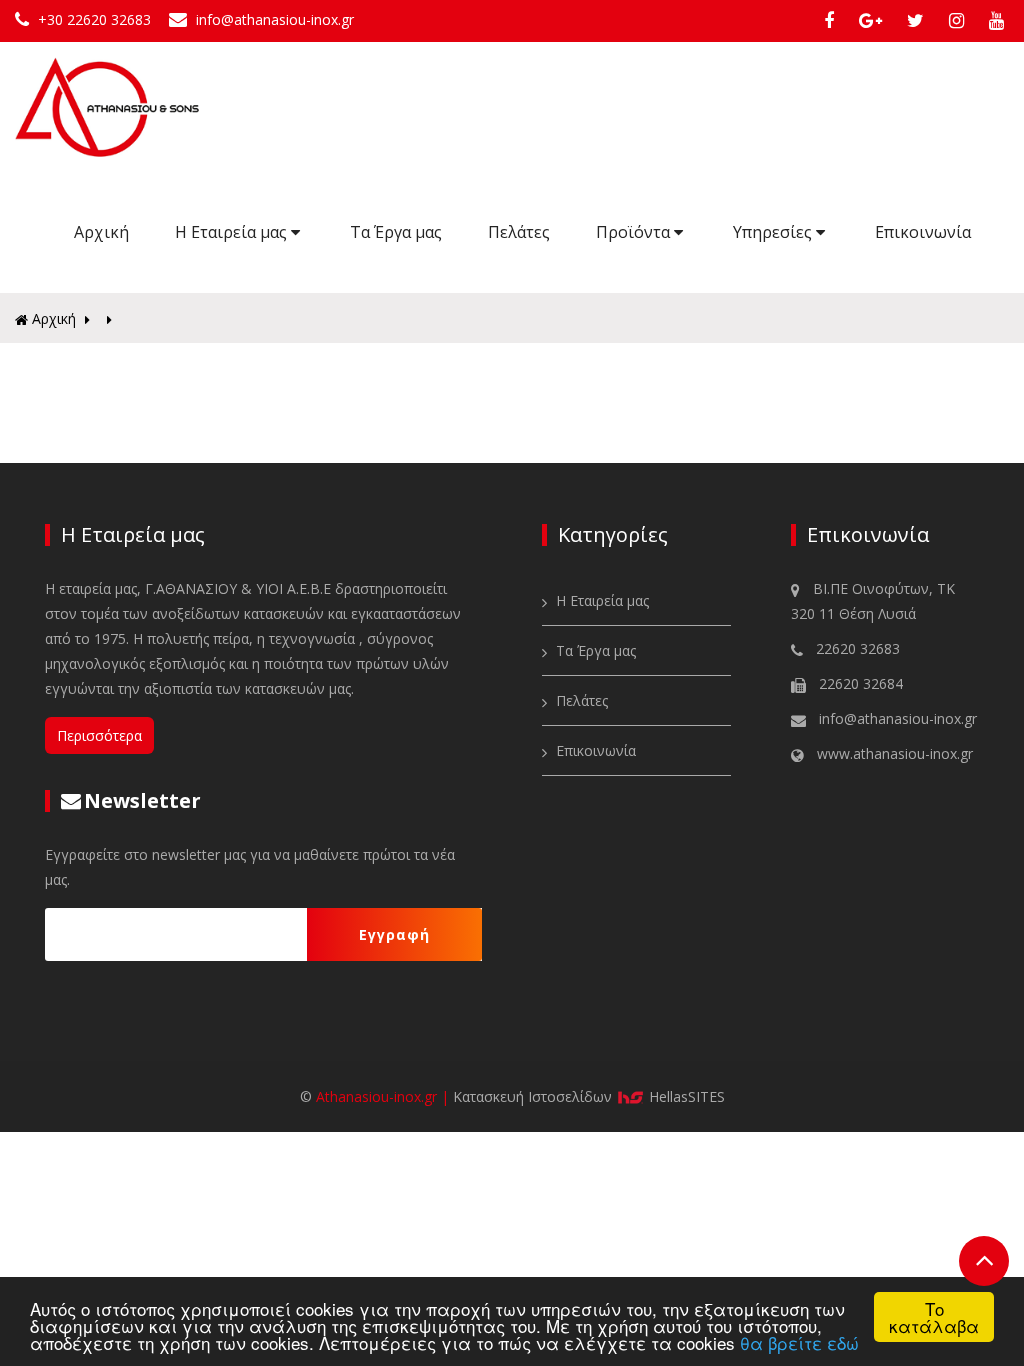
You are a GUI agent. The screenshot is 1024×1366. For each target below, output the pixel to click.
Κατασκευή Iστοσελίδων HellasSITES (589, 1096)
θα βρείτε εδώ (799, 1342)
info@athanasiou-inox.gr (273, 19)
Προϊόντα (635, 232)
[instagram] (961, 20)
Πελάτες (519, 232)
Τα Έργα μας (396, 232)
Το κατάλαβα (934, 1317)
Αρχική (101, 232)
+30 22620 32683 (94, 19)
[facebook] (833, 20)
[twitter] (920, 20)
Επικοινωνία (923, 232)
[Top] (984, 1261)
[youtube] (999, 20)
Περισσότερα (99, 735)
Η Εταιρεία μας (233, 232)
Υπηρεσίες (774, 232)
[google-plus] (875, 20)
